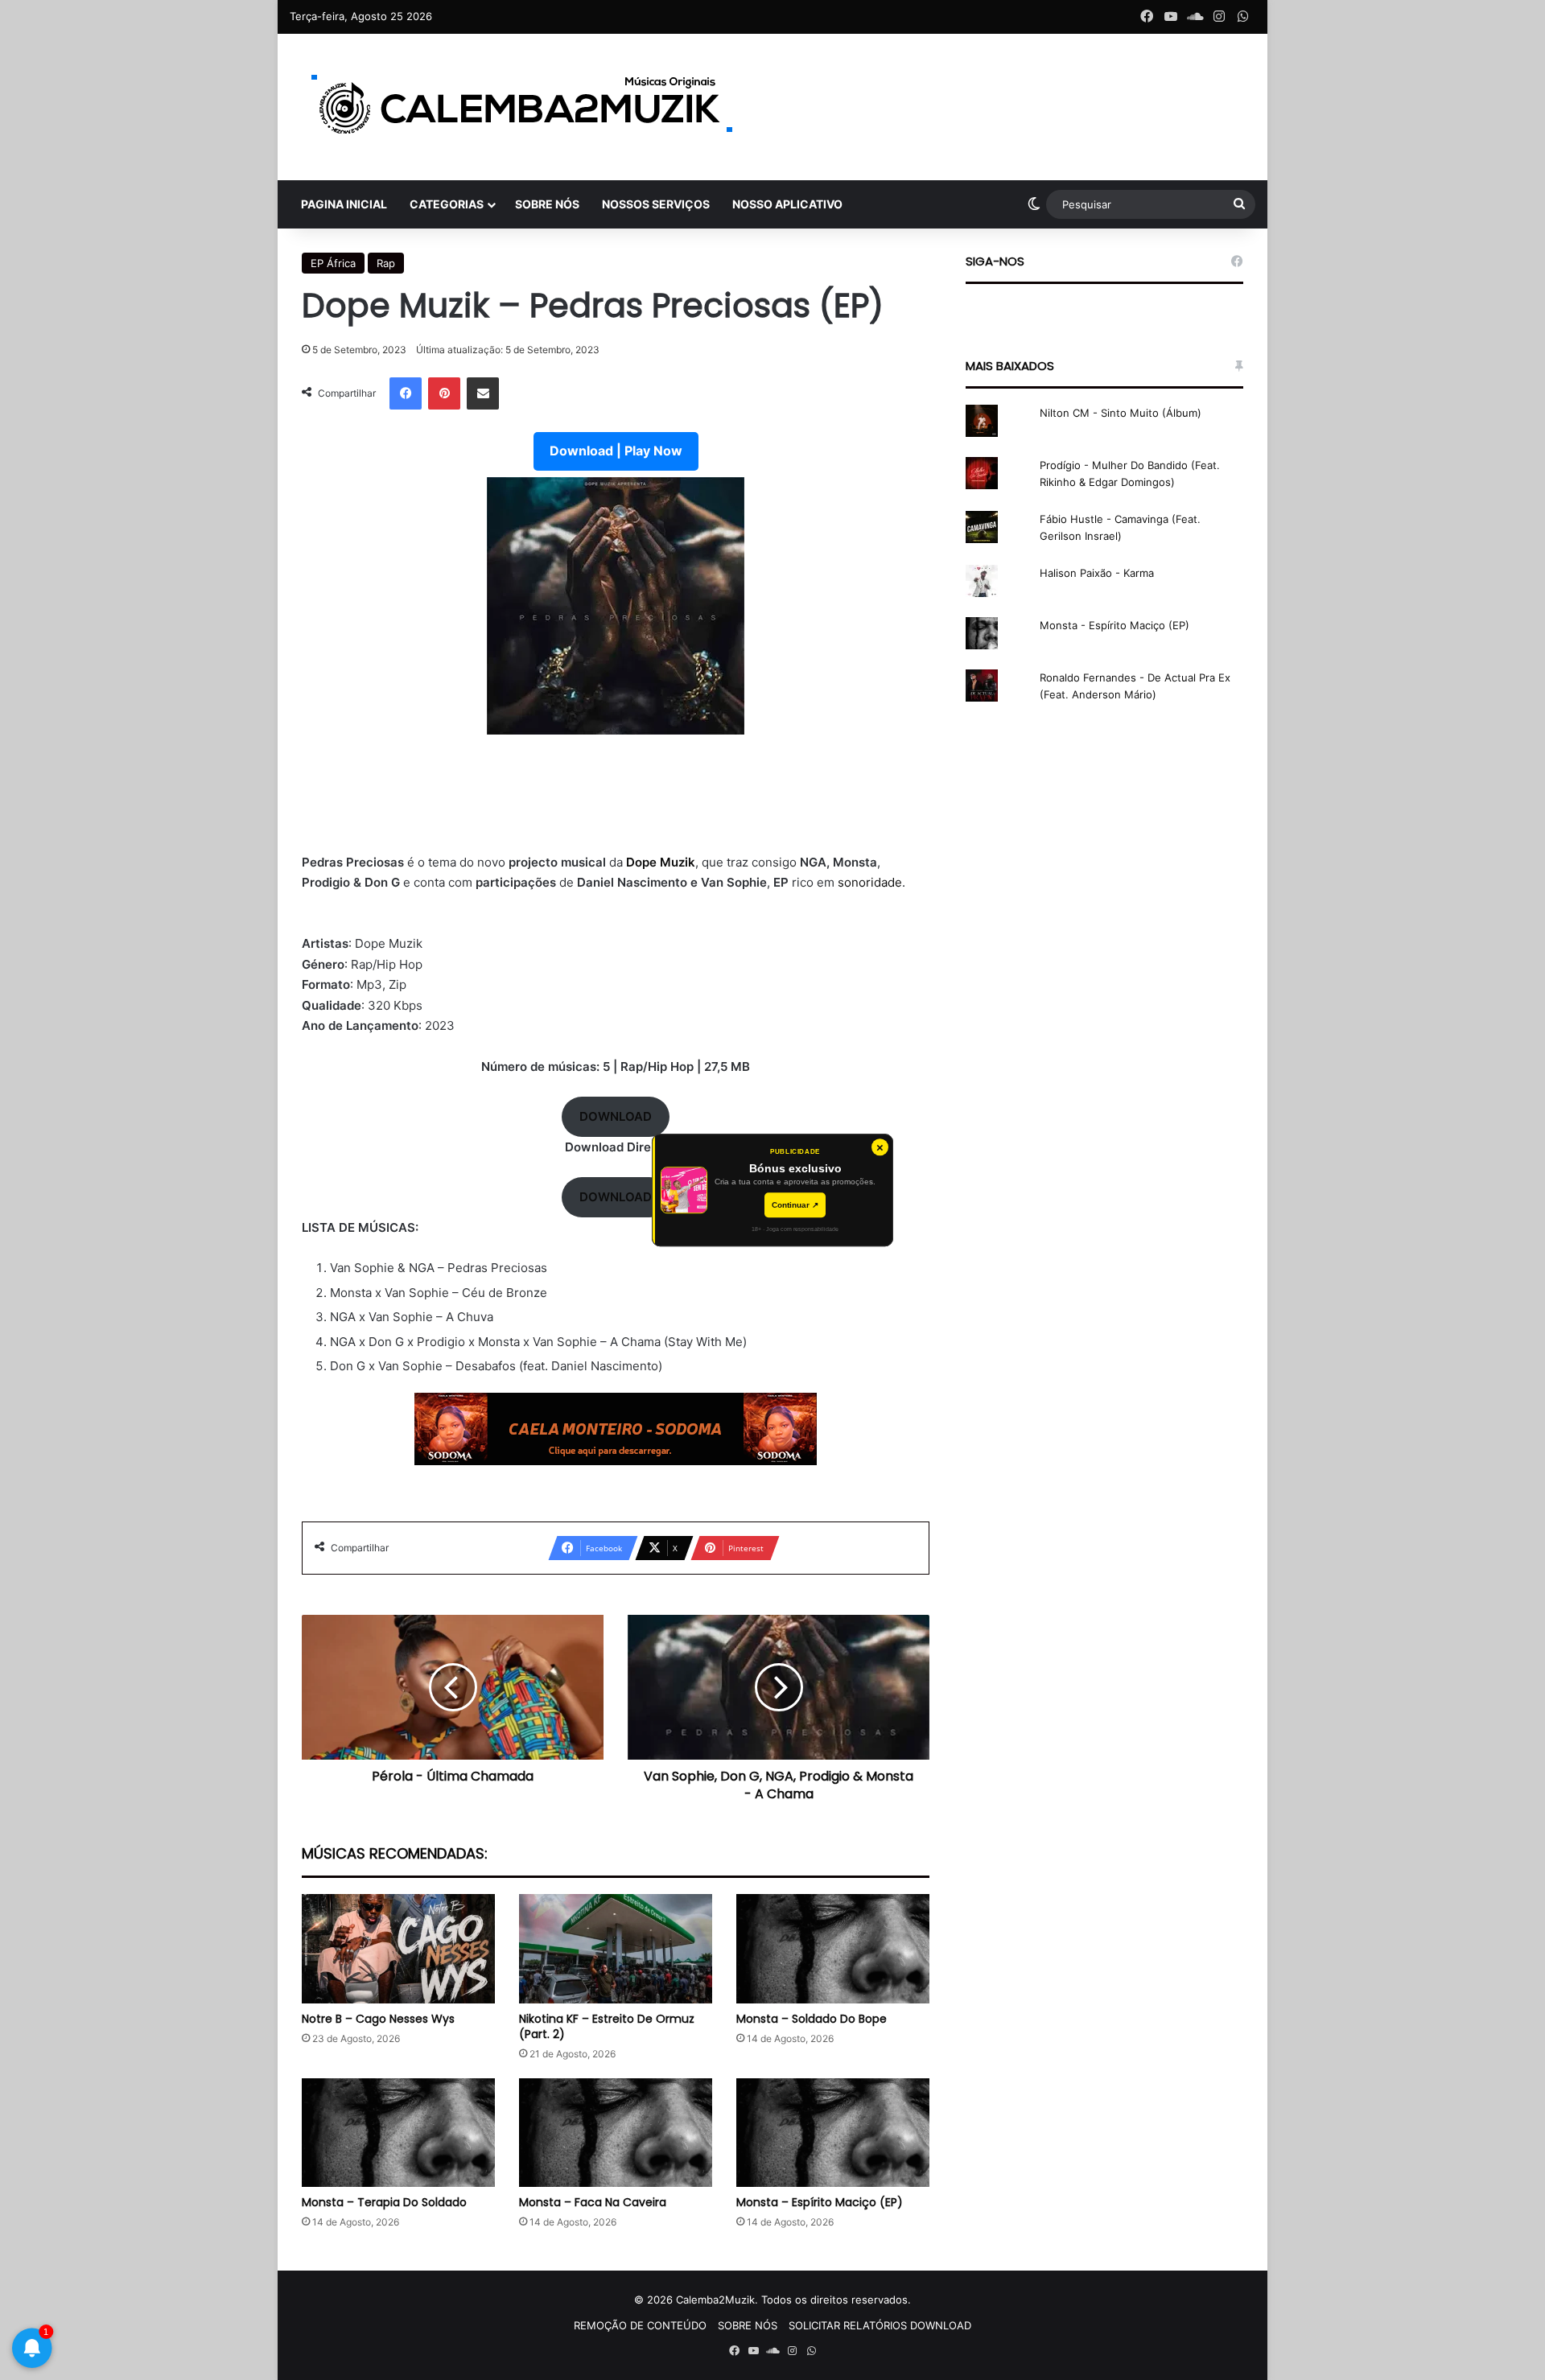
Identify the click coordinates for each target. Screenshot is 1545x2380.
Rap (386, 263)
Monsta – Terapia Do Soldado (384, 2202)
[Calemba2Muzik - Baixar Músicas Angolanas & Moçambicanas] (523, 107)
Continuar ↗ (795, 1205)
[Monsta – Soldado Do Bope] (833, 1948)
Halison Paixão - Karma (1097, 573)
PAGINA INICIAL (344, 204)
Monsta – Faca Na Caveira (593, 2202)
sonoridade (870, 882)
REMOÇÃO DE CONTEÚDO (640, 2325)
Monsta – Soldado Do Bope (812, 2019)
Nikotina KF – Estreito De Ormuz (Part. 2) (607, 2026)
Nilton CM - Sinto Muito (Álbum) (1121, 413)
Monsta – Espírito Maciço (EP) (820, 2202)
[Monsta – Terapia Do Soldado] (398, 2133)
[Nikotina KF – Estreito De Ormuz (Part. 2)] (616, 1948)
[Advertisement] (616, 803)
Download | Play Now (616, 451)
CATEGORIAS (447, 204)
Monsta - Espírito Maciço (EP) (1114, 625)
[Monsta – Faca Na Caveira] (616, 2133)
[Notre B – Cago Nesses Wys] (398, 1948)
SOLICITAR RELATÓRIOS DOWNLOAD (880, 2325)
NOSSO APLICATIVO (787, 204)
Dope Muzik (659, 862)
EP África (333, 263)
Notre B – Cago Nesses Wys (378, 2019)
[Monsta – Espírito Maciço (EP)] (833, 2133)
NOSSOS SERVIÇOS (656, 204)
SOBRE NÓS (547, 204)
